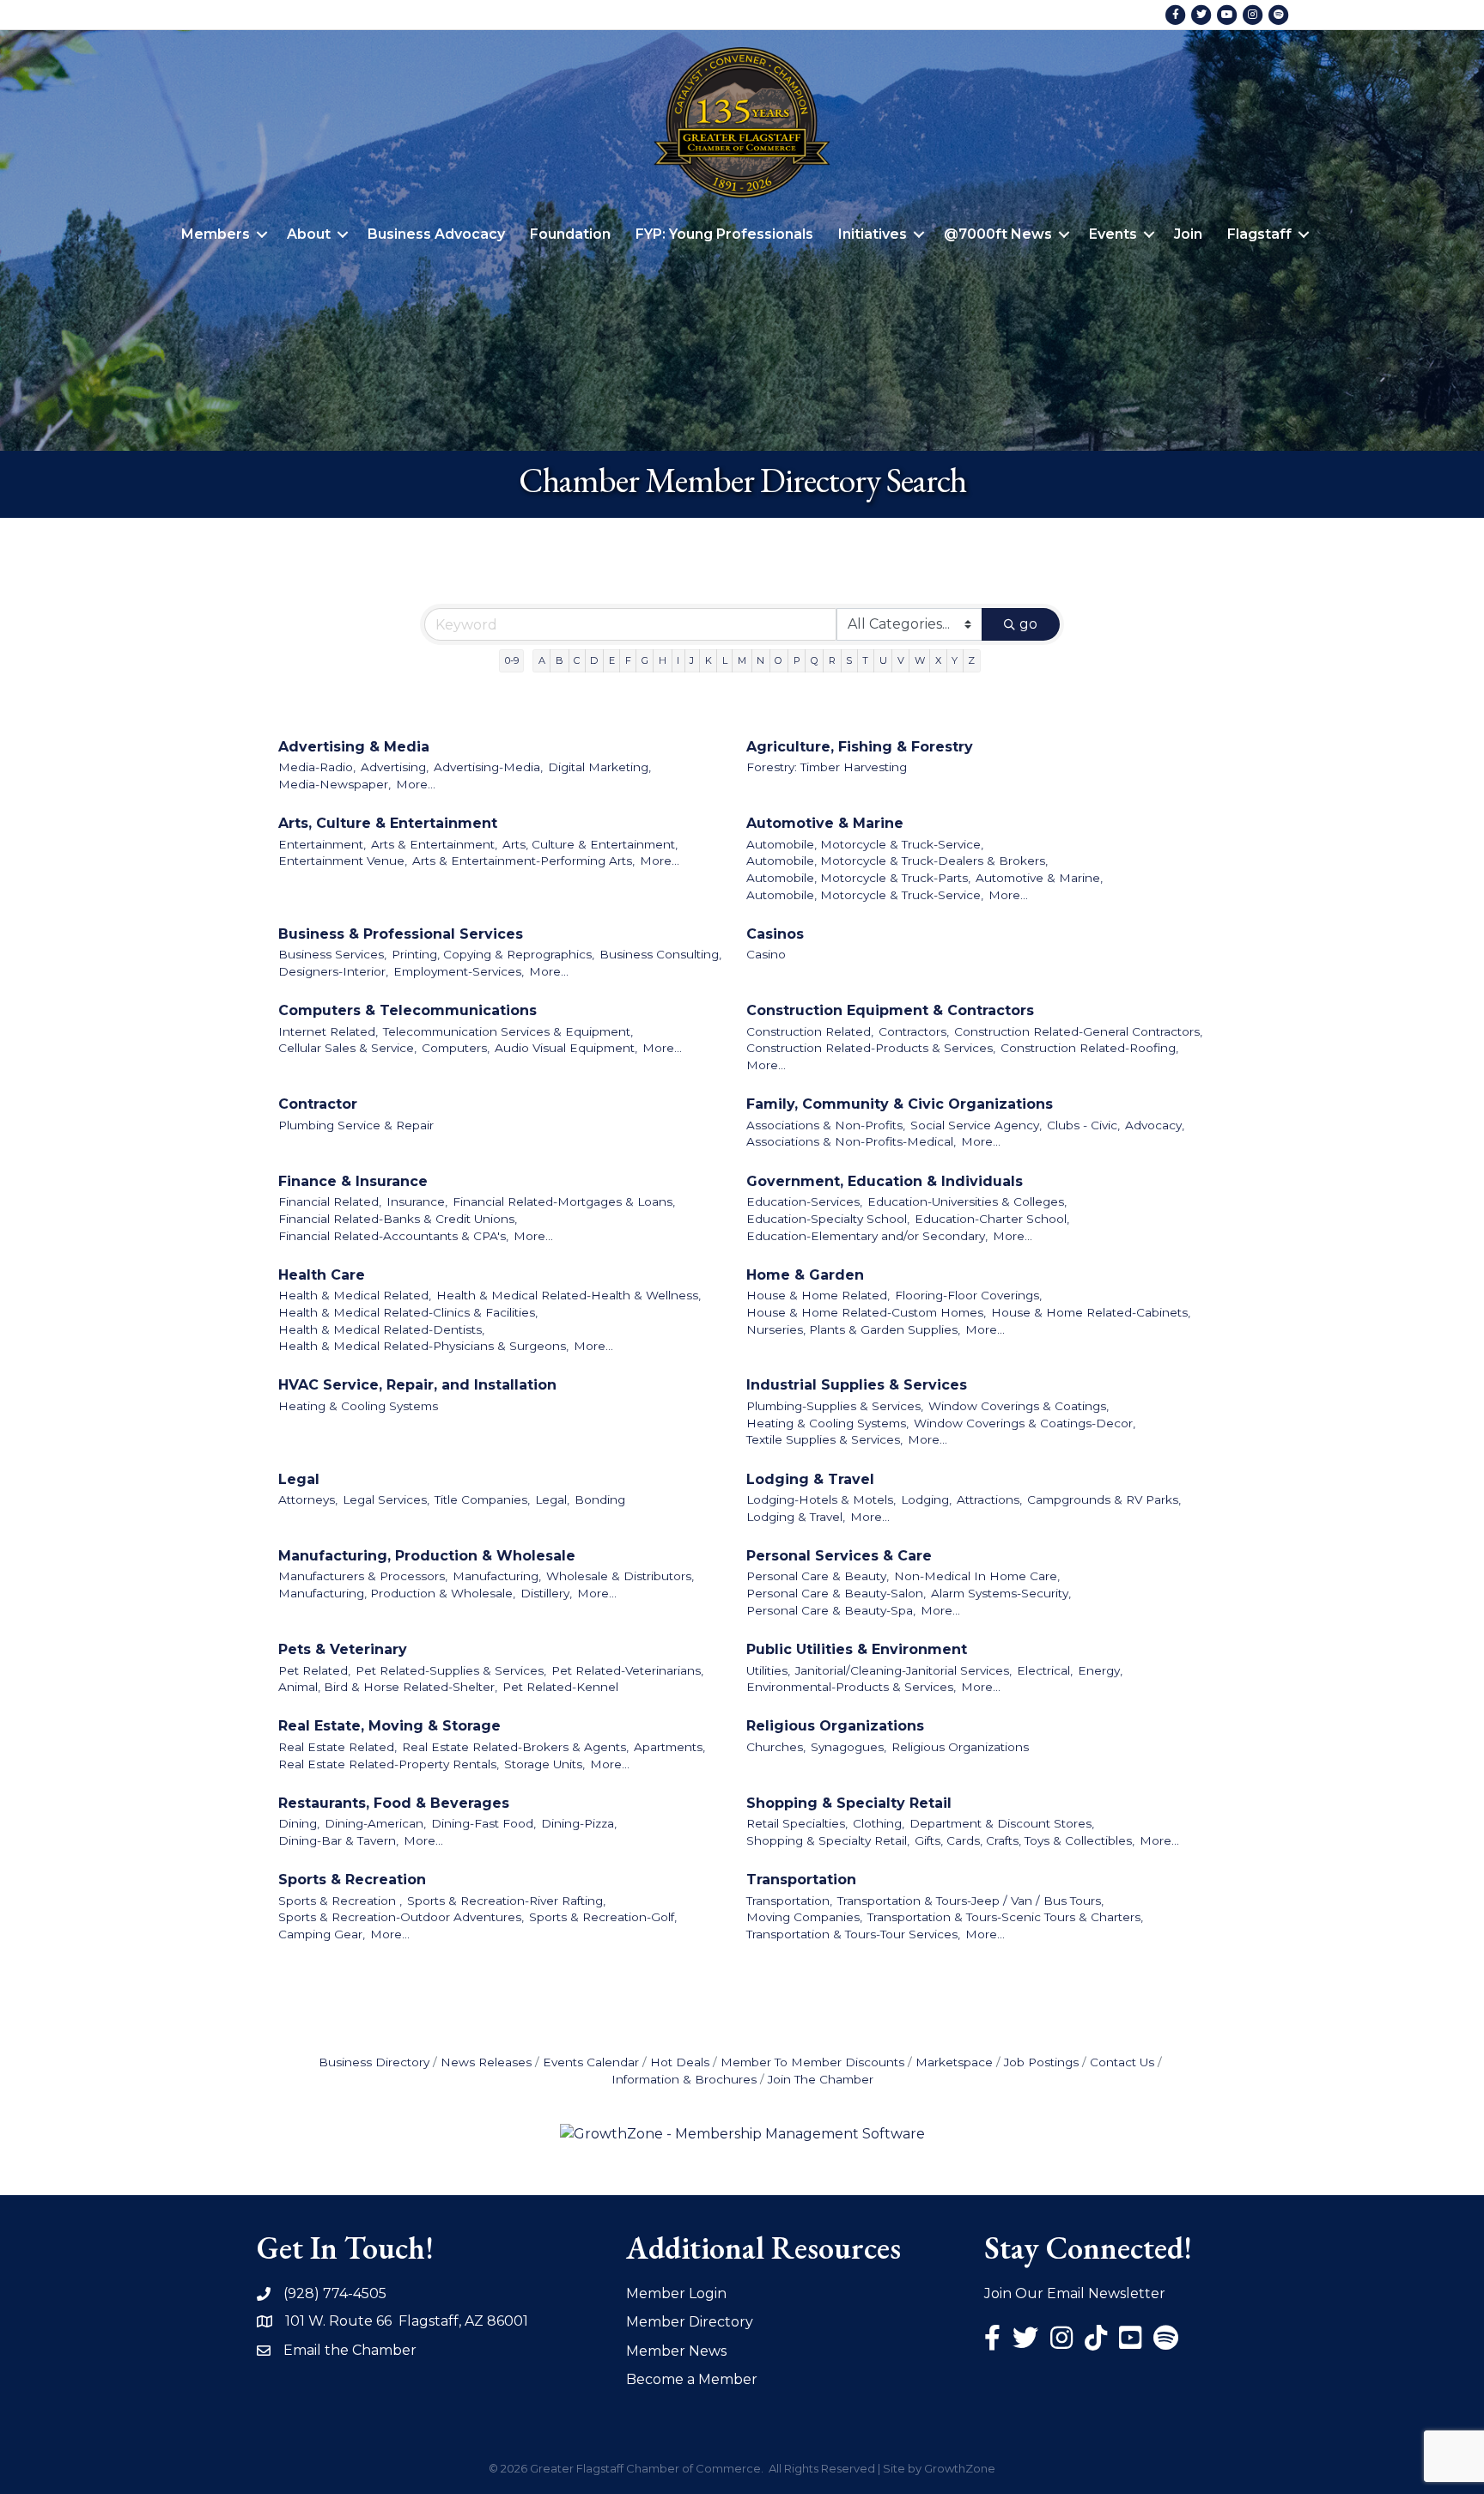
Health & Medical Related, (355, 1295)
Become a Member (692, 2379)
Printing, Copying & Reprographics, (493, 954)
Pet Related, (314, 1670)
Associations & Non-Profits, (826, 1125)
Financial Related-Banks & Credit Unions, (398, 1219)
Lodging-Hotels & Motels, (821, 1499)
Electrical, (1045, 1670)
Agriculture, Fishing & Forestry (860, 747)
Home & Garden (805, 1275)
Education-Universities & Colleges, (967, 1201)
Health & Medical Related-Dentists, (381, 1329)
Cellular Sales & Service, (347, 1048)
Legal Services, (386, 1499)
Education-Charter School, (992, 1219)
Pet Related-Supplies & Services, (451, 1670)
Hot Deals (680, 2062)
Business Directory (374, 2062)
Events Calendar (591, 2062)
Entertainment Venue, (343, 861)
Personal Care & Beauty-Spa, (831, 1610)
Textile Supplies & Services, (824, 1439)
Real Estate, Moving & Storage (389, 1726)
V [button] (901, 660)
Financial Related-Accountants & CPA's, (393, 1236)
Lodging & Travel (810, 1479)
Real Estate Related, (338, 1747)
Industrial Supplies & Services (857, 1385)
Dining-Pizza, (579, 1823)
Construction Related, (810, 1031)
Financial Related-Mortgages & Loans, (564, 1201)
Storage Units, (544, 1764)
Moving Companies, (804, 1917)
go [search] (1028, 624)
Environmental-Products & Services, (851, 1687)
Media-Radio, (317, 767)
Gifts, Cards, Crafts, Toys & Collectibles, (1025, 1840)
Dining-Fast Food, (484, 1823)
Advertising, (395, 767)
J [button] (692, 660)
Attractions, (989, 1499)
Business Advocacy (436, 234)
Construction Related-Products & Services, (871, 1048)
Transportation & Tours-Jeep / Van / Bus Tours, (970, 1901)
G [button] (645, 660)
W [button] (920, 660)
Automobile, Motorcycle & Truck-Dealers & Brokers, (897, 861)
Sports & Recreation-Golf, (603, 1917)
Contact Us (1122, 2062)
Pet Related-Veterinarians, (627, 1670)
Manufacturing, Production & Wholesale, (397, 1593)
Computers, (456, 1048)
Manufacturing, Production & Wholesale (427, 1556)
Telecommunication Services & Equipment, (508, 1031)
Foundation (570, 234)
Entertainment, (322, 844)
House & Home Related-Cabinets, (1091, 1312)
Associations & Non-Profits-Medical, (851, 1141)
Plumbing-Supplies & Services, (835, 1406)
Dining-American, (375, 1823)
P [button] (797, 660)
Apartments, (669, 1747)
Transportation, (789, 1901)
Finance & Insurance (353, 1181)
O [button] (778, 660)
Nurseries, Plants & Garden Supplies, (853, 1329)
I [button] (678, 660)
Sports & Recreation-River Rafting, (506, 1901)
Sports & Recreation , (340, 1901)
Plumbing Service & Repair (356, 1125)
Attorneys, (308, 1499)
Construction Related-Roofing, (1089, 1048)
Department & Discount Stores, (1002, 1823)
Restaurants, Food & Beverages (394, 1803)
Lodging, (926, 1499)
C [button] (577, 660)
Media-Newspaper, (335, 784)
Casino (766, 954)
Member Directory (690, 2322)
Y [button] (955, 660)
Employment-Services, (459, 971)
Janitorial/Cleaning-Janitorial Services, (903, 1670)
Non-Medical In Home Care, (977, 1576)
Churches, (776, 1747)
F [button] (628, 660)
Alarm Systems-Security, (1001, 1593)
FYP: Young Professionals (724, 234)
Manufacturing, (497, 1576)
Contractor (318, 1104)
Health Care (322, 1275)
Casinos (775, 934)
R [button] (832, 660)
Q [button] (815, 660)
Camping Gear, (322, 1934)
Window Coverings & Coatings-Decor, (1025, 1423)
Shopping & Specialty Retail (849, 1803)
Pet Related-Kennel (560, 1687)
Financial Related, (330, 1201)
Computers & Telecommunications (407, 1010)
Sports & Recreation (352, 1880)
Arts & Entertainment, (434, 844)
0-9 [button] (512, 660)
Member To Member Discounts (812, 2062)
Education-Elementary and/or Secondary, (867, 1236)
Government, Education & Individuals (885, 1181)
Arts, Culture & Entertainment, (590, 844)
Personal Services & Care (839, 1556)
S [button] (849, 660)
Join (1188, 234)
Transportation (801, 1880)
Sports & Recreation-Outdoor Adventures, (401, 1917)
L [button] (725, 660)
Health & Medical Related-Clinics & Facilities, (408, 1312)
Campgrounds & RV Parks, (1104, 1499)
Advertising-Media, (488, 767)
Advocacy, (1155, 1125)
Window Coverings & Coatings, (1019, 1406)
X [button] (938, 660)
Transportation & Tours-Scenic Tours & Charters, (1005, 1917)
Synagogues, (848, 1747)
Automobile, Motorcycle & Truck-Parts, (858, 878)
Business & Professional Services (401, 934)
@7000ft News (998, 234)
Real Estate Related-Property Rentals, (389, 1764)
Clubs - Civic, (1083, 1125)
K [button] (709, 660)
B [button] (560, 660)
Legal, (552, 1499)
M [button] (742, 660)
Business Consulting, (660, 954)
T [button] (865, 660)
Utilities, (768, 1670)
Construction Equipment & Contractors (890, 1010)
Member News (676, 2351)
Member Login (676, 2293)
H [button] (663, 660)
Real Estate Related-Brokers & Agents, (515, 1747)
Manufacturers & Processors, (363, 1576)
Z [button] (971, 660)
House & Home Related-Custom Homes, (866, 1312)
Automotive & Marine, (1039, 878)
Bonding (600, 1499)
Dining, (299, 1823)
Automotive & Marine (825, 823)
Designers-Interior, (333, 971)
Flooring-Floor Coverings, (968, 1295)
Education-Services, (804, 1201)
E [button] (612, 660)
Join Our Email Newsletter (1075, 2293)
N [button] (760, 660)
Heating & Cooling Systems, (827, 1423)
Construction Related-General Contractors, (1078, 1031)
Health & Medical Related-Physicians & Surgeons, (423, 1346)
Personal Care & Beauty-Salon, (836, 1593)
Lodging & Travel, (796, 1517)
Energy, (1100, 1670)
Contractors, (914, 1031)
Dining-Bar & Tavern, (338, 1840)
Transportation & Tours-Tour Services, (853, 1934)
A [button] (542, 660)
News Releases (486, 2062)
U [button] (883, 660)
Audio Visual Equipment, (566, 1048)
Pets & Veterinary (343, 1649)
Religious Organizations (835, 1726)
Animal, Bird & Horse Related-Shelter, (388, 1687)
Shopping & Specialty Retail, (828, 1840)
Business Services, (332, 954)
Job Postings (1041, 2062)
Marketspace (954, 2062)
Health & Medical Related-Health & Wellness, (569, 1295)
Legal (299, 1479)
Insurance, (417, 1201)
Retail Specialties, (797, 1823)
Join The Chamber (821, 2079)
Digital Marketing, (599, 767)
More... (416, 784)
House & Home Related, (818, 1295)
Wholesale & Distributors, (620, 1576)
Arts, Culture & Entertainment (388, 823)
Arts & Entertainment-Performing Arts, (523, 861)
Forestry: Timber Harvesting (827, 767)
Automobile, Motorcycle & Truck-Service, (865, 844)
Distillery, (546, 1593)
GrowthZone (960, 2468)
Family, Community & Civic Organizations (900, 1104)
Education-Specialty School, (828, 1219)
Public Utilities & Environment (857, 1649)
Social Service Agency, (976, 1125)
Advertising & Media (354, 747)
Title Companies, (482, 1499)
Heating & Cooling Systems (358, 1406)
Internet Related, (328, 1031)
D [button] (594, 660)
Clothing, (879, 1823)
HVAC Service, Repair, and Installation (417, 1385)
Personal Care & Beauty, (818, 1576)
